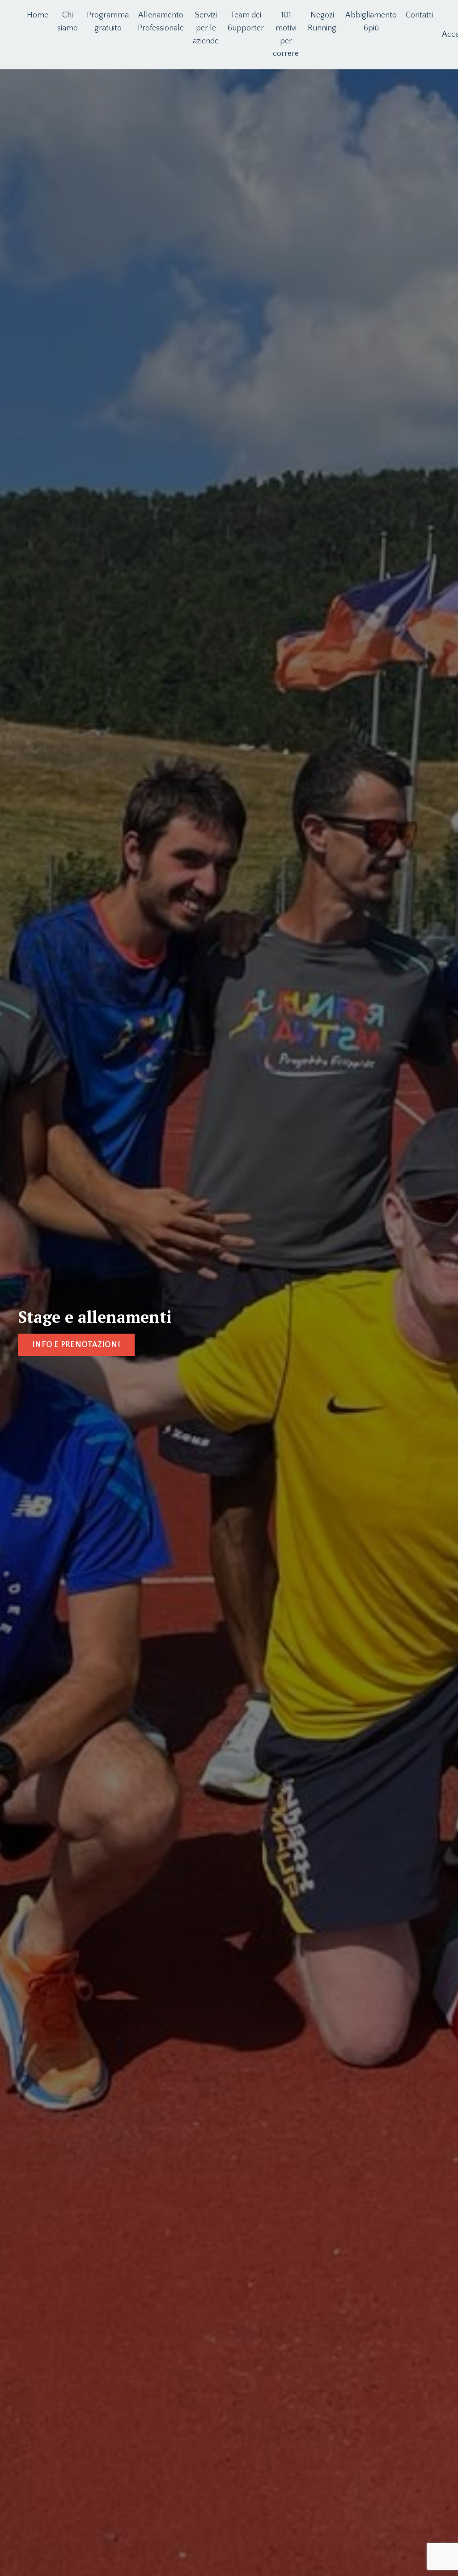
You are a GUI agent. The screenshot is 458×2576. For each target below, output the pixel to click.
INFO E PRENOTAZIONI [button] (76, 1345)
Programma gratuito (108, 22)
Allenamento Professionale (161, 22)
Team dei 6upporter (246, 22)
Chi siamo (68, 22)
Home (38, 15)
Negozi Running (322, 22)
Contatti (419, 15)
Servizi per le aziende (206, 28)
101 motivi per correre (286, 34)
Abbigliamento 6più (371, 22)
